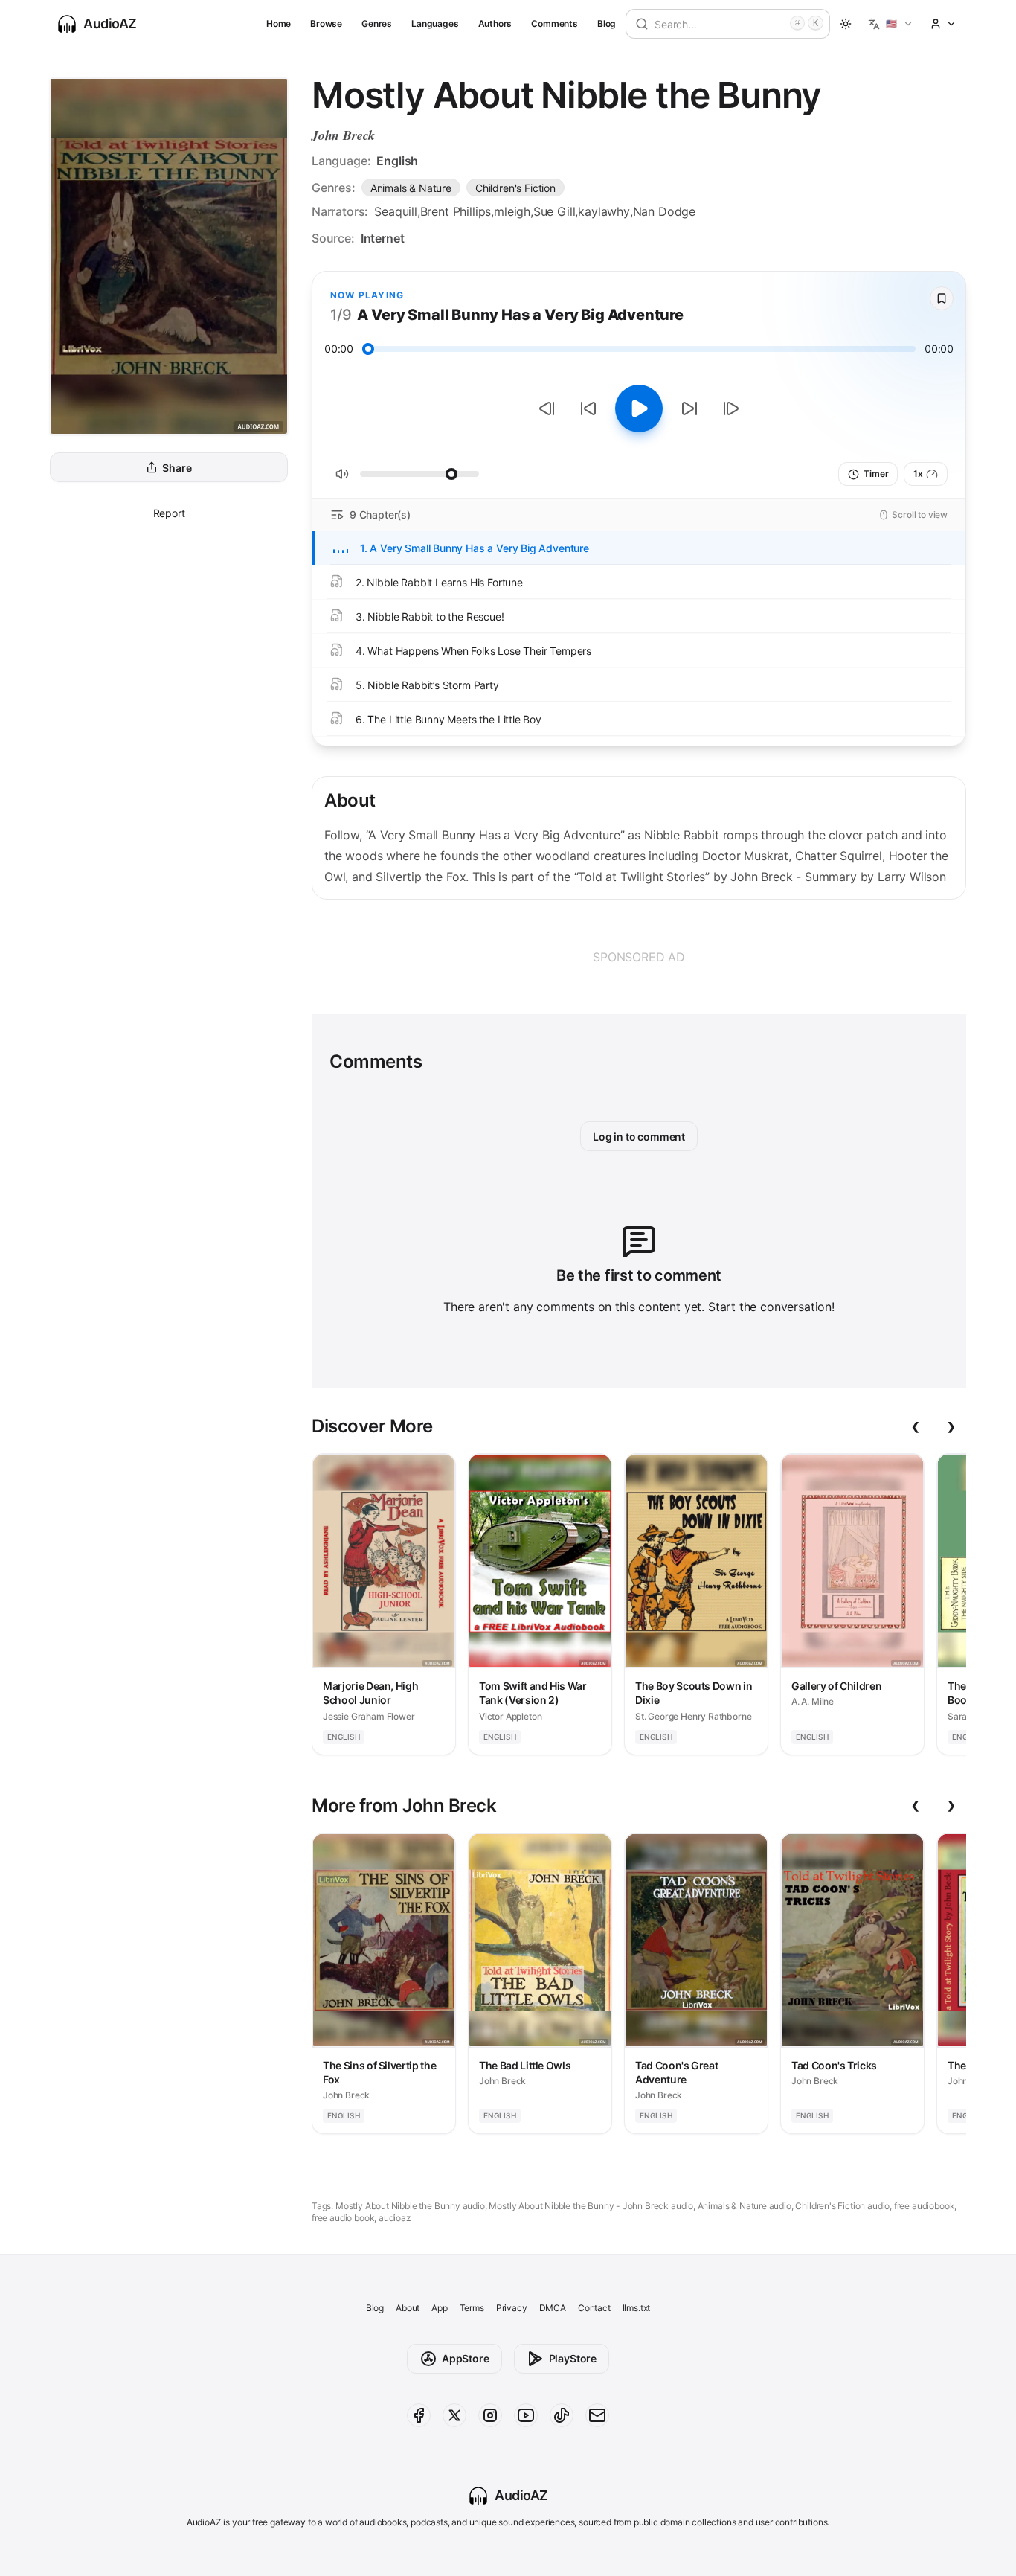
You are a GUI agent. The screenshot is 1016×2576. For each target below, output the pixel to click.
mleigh (512, 211)
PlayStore (573, 2358)
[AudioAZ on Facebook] (419, 2415)
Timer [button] (876, 474)
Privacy (512, 2308)
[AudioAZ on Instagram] (490, 2415)
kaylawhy (604, 211)
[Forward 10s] (689, 408)
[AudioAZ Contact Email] (597, 2415)
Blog (607, 23)
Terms (472, 2308)
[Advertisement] (639, 957)
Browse (326, 23)
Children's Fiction (515, 188)
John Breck (343, 135)
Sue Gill (554, 211)
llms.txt (637, 2308)
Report (169, 513)
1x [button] (918, 474)
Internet (383, 238)
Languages (435, 23)
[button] (891, 24)
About (408, 2308)
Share (177, 468)
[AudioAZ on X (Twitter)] (454, 2415)
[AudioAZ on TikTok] (562, 2415)
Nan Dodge (664, 211)
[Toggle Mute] (342, 474)
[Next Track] (731, 408)
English (397, 161)
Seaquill (396, 211)
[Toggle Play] (639, 408)
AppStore (466, 2358)
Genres (377, 23)
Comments (554, 23)
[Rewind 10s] (588, 408)
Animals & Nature (411, 188)
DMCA (553, 2308)
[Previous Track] (547, 408)
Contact (594, 2308)
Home (279, 23)
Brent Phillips (456, 211)
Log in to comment (639, 1137)
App (439, 2308)
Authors (495, 23)
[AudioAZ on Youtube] (526, 2415)
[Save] (942, 298)
